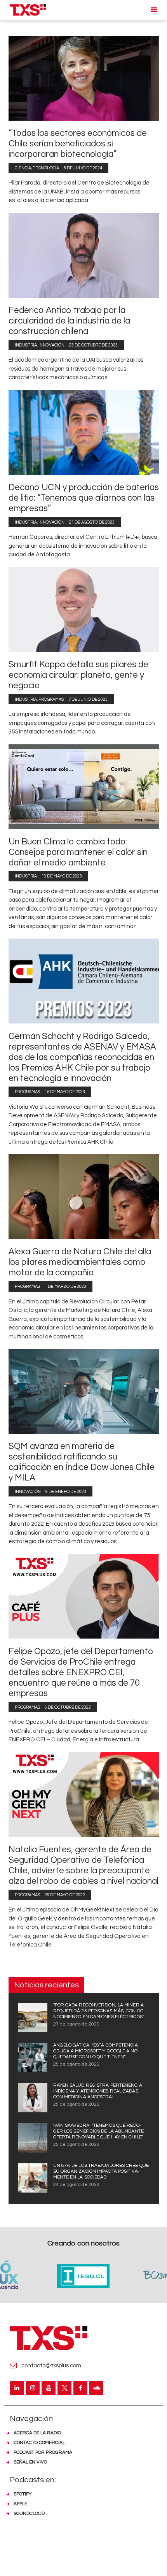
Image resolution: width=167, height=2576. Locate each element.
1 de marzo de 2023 (65, 1286)
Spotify (23, 2494)
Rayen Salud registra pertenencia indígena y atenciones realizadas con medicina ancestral (98, 2091)
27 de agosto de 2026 (76, 2024)
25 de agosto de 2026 (76, 2064)
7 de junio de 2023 (88, 699)
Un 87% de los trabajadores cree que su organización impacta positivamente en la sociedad (101, 2171)
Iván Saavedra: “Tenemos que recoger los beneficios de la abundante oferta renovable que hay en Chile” (98, 2131)
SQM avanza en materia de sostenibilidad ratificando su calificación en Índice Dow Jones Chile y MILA (82, 1462)
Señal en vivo (30, 2462)
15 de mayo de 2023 (65, 1092)
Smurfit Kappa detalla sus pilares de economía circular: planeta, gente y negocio (78, 675)
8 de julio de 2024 (83, 168)
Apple (20, 2504)
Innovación (51, 345)
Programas (51, 699)
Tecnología (46, 168)
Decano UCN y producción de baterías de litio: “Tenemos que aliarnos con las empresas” (84, 498)
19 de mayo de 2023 (62, 876)
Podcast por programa (43, 2452)
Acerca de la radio (37, 2433)
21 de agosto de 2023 (92, 522)
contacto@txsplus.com (51, 2366)
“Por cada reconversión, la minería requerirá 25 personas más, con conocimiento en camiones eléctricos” (99, 2011)
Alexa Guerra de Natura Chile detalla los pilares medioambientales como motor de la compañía (80, 1262)
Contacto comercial (39, 2443)
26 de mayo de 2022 (65, 1895)
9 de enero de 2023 (66, 1492)
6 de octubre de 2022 (68, 1707)
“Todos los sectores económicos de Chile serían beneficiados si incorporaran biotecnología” (78, 144)
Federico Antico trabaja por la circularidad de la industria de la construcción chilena (69, 321)
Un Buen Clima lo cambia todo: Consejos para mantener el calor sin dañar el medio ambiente (78, 852)
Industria (26, 345)
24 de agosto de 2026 (76, 2185)
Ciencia (23, 168)
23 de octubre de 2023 (93, 345)
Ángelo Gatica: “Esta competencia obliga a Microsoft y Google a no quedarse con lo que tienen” (96, 2051)
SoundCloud (29, 2514)
